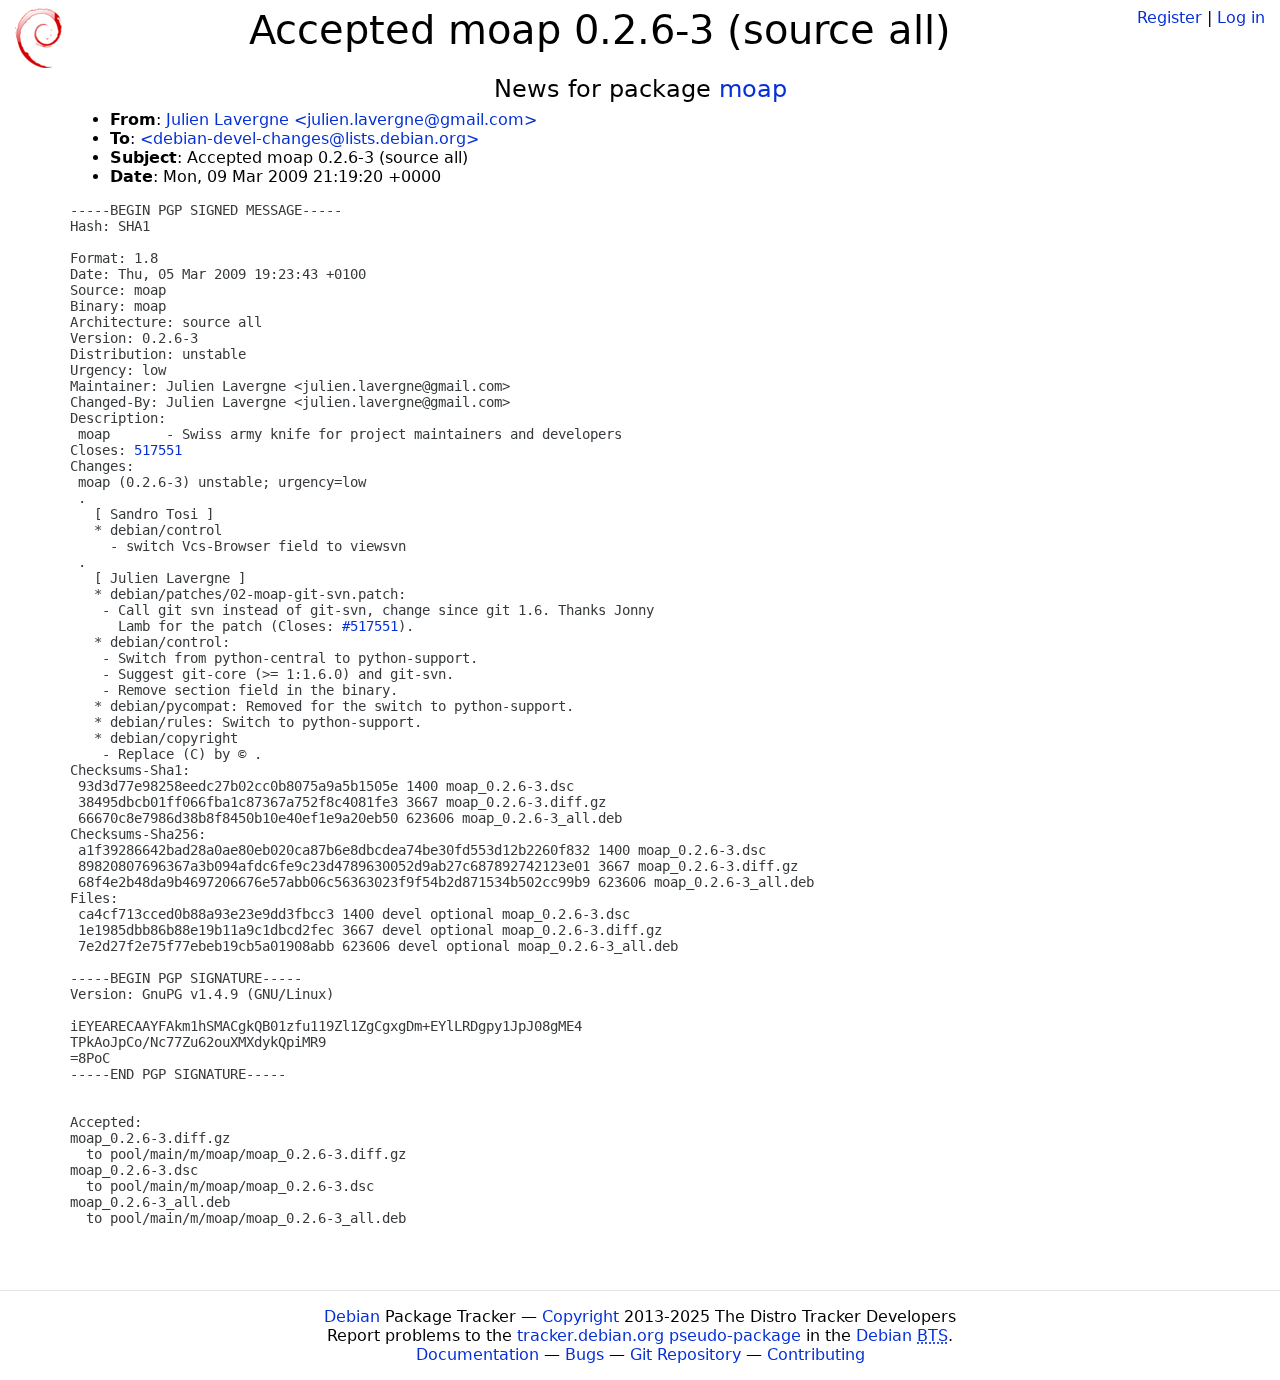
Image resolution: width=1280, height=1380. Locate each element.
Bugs (584, 1354)
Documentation (477, 1354)
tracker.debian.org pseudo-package (659, 1335)
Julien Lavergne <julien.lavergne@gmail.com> (351, 119)
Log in (1241, 17)
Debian (352, 1316)
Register (1169, 17)
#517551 (370, 626)
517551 (158, 450)
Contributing (816, 1354)
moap (753, 89)
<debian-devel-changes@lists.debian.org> (309, 138)
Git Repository (685, 1354)
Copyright (580, 1316)
